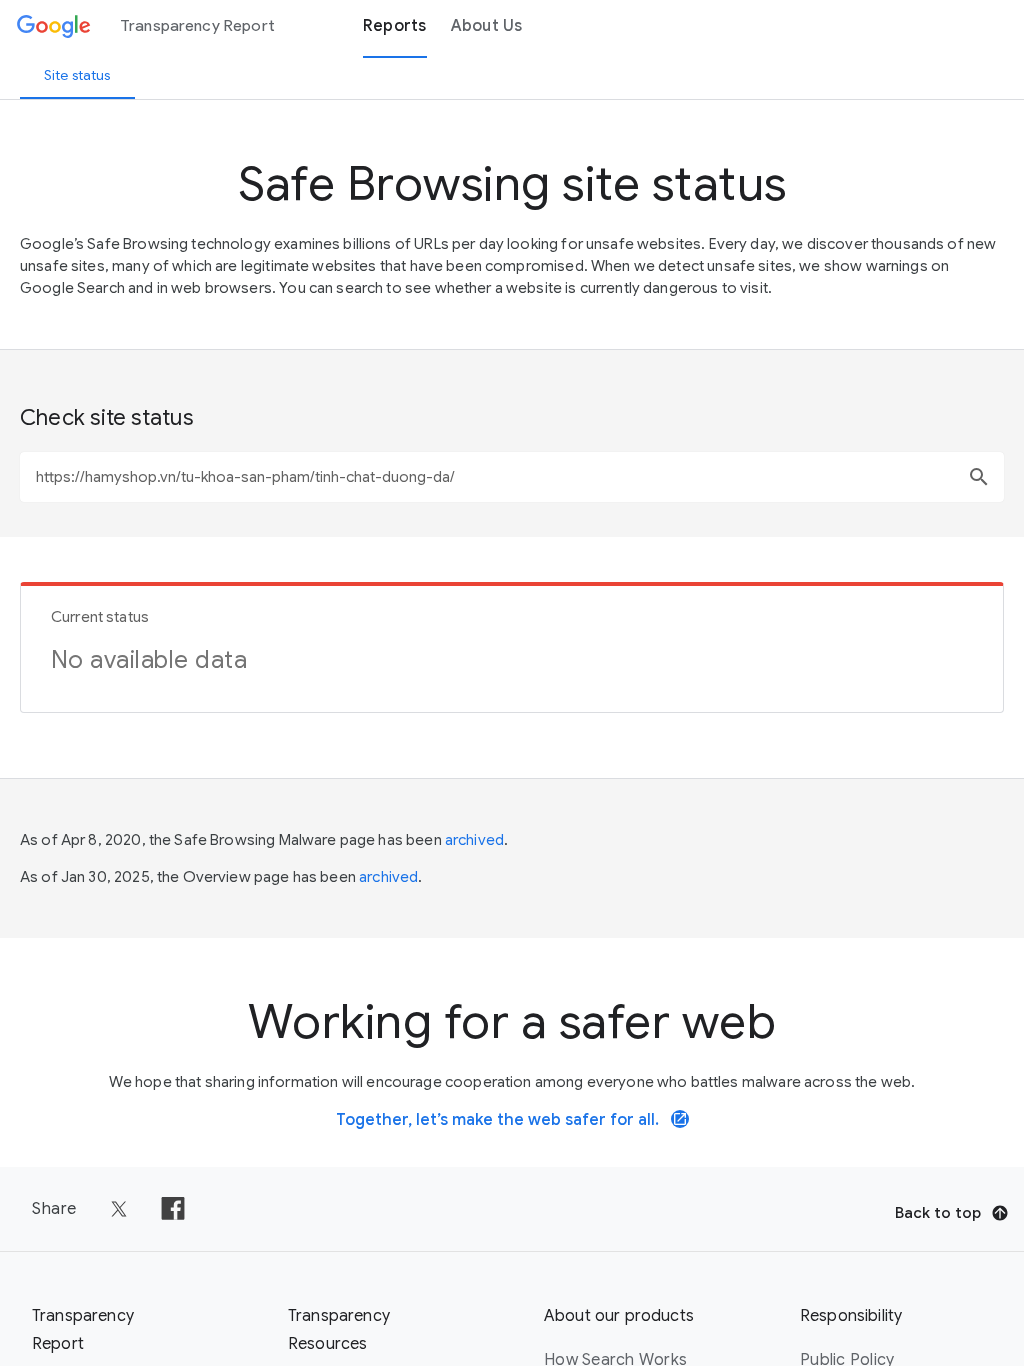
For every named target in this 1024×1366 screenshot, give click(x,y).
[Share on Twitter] (119, 1209)
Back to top (938, 1213)
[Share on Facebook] (173, 1209)
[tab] (77, 75)
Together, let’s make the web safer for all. (512, 1120)
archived (474, 840)
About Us (487, 26)
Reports (395, 26)
